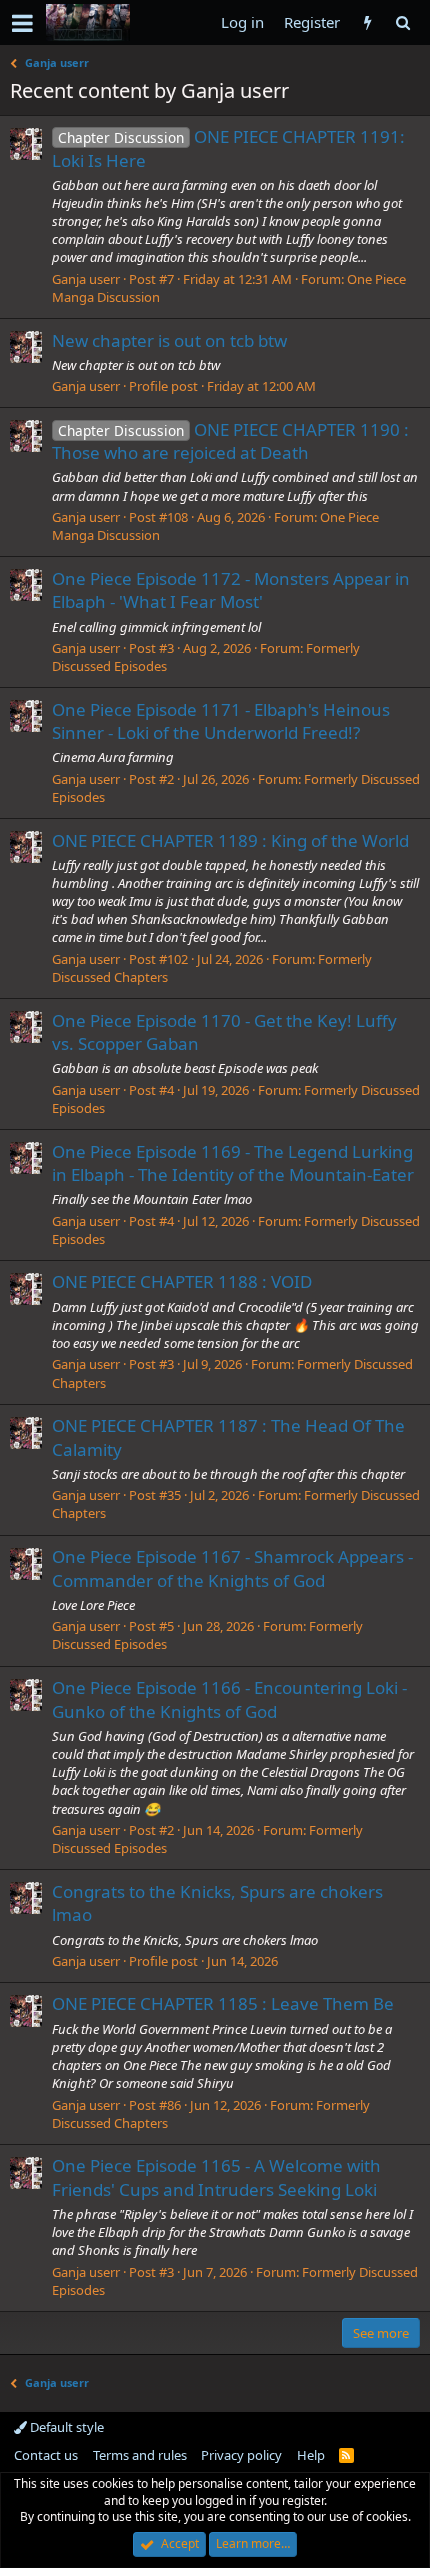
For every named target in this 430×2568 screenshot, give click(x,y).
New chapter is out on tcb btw (169, 340)
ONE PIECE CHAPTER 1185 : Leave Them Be (223, 2003)
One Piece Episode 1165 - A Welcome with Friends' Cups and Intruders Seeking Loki (216, 2177)
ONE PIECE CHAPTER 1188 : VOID (182, 1281)
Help (311, 2455)
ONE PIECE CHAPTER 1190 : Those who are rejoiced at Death (230, 441)
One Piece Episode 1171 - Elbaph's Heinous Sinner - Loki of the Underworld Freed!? (221, 721)
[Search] (402, 22)
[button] (22, 23)
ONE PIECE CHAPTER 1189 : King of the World (230, 840)
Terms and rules (140, 2455)
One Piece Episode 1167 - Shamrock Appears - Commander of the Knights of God (232, 1568)
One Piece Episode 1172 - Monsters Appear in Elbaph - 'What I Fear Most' (231, 590)
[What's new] (367, 22)
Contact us (46, 2455)
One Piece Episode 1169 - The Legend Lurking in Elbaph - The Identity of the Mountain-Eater (233, 1163)
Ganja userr (86, 279)
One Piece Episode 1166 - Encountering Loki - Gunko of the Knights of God (229, 1699)
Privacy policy (241, 2455)
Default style (65, 2427)
